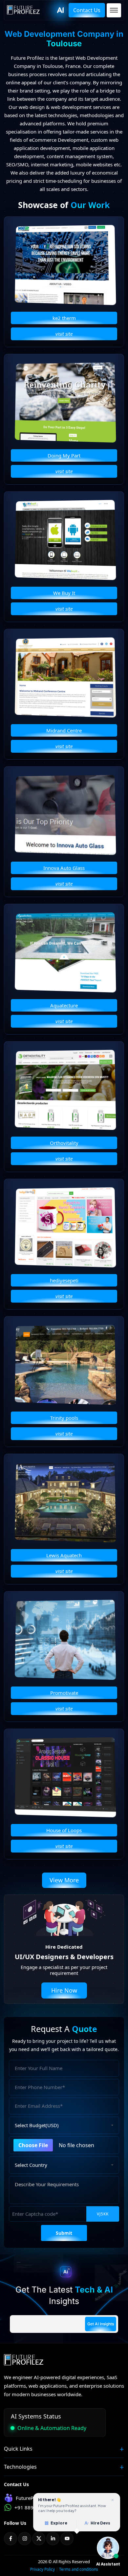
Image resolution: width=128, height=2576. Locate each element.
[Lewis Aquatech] (65, 1502)
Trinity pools (64, 1418)
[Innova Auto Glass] (65, 815)
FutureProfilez (32, 2498)
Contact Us (87, 10)
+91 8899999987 (34, 2507)
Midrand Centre (64, 730)
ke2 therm (64, 318)
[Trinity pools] (65, 1365)
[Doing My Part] (65, 402)
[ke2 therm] (65, 265)
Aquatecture (64, 1005)
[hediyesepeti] (65, 1227)
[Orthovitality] (65, 1090)
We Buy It (64, 593)
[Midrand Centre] (65, 677)
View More (64, 1880)
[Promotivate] (65, 1640)
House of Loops (64, 1830)
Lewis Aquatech (64, 1555)
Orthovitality (64, 1143)
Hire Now (64, 1990)
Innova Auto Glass (64, 868)
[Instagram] (25, 2539)
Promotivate (64, 1693)
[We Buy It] (65, 540)
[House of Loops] (65, 1777)
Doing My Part (64, 455)
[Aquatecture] (65, 952)
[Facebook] (11, 2539)
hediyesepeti (64, 1280)
